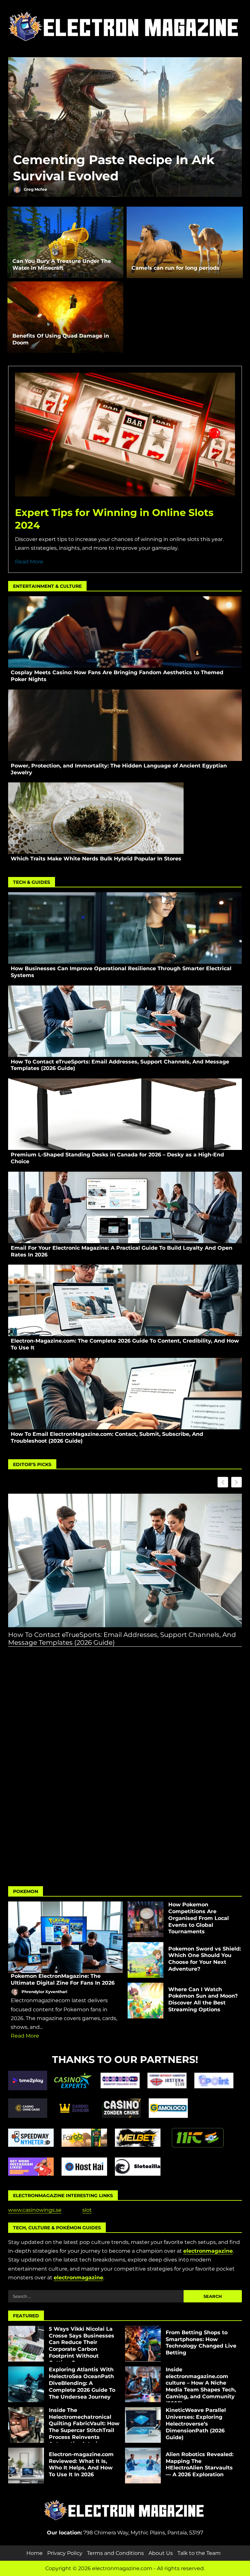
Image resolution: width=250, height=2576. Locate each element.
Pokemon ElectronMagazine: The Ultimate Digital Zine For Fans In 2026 (65, 1937)
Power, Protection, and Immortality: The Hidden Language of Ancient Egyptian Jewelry (125, 725)
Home (35, 2553)
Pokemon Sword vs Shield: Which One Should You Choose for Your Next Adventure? (146, 1960)
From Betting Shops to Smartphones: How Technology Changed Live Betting (143, 2344)
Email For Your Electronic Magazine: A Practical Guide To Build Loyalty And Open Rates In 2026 (125, 1207)
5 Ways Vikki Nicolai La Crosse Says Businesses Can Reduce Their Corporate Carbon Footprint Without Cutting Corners (26, 2344)
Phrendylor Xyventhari (44, 1992)
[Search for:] (96, 2296)
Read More (29, 562)
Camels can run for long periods (185, 242)
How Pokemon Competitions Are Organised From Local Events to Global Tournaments (146, 1919)
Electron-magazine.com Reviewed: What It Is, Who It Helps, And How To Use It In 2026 (26, 2466)
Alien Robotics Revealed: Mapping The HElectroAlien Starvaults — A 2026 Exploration (143, 2466)
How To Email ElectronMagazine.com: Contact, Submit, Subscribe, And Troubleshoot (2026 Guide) (125, 1394)
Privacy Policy (65, 2553)
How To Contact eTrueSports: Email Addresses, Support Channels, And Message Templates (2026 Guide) (125, 1021)
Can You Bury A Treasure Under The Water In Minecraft (66, 242)
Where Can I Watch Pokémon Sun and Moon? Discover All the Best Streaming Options (146, 2001)
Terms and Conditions (115, 2553)
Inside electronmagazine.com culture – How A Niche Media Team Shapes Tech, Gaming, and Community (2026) (143, 2384)
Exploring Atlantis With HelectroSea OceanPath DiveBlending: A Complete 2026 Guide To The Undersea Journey (26, 2384)
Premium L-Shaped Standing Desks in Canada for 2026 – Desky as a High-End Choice (125, 1114)
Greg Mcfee (35, 189)
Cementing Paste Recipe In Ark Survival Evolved (125, 128)
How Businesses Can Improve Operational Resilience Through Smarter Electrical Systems (125, 928)
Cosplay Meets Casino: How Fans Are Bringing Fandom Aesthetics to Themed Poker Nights (125, 632)
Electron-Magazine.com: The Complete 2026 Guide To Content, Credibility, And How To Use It (125, 1300)
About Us (161, 2553)
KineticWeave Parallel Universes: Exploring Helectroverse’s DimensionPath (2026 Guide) (143, 2425)
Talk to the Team (199, 2553)
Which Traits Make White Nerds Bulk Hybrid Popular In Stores (96, 818)
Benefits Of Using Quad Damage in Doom (66, 317)
